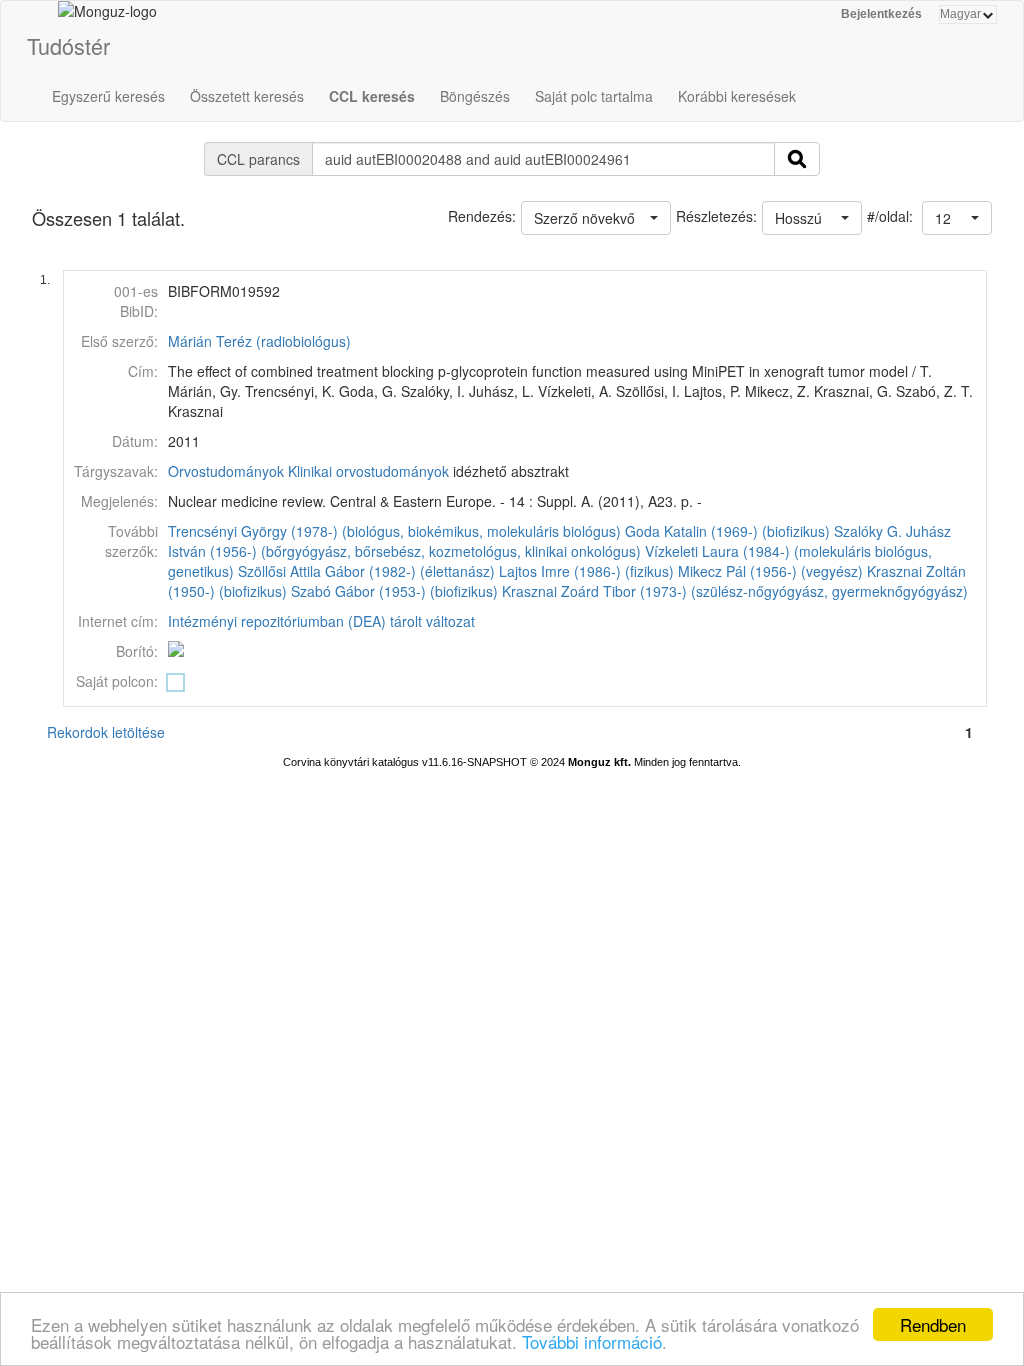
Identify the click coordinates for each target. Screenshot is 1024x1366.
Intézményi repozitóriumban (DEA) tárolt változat (321, 621)
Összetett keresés (247, 96)
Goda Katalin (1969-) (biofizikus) (727, 531)
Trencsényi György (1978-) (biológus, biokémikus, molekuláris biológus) (394, 531)
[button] (957, 218)
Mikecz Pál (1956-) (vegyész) (770, 571)
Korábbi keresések (737, 96)
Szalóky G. (868, 531)
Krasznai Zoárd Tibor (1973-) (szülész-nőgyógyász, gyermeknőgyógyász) (735, 591)
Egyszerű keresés (108, 96)
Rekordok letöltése (106, 732)
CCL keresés (372, 96)
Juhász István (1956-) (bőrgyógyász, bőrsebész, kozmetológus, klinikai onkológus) (559, 541)
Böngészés (475, 96)
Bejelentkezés (881, 14)
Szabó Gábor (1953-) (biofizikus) (394, 591)
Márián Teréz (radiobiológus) (259, 341)
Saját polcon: (117, 681)
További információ (592, 1341)
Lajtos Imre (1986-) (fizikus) (586, 571)
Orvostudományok (226, 471)
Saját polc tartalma (594, 96)
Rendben (933, 1324)
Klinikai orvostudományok (368, 471)
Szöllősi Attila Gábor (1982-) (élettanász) (366, 571)
